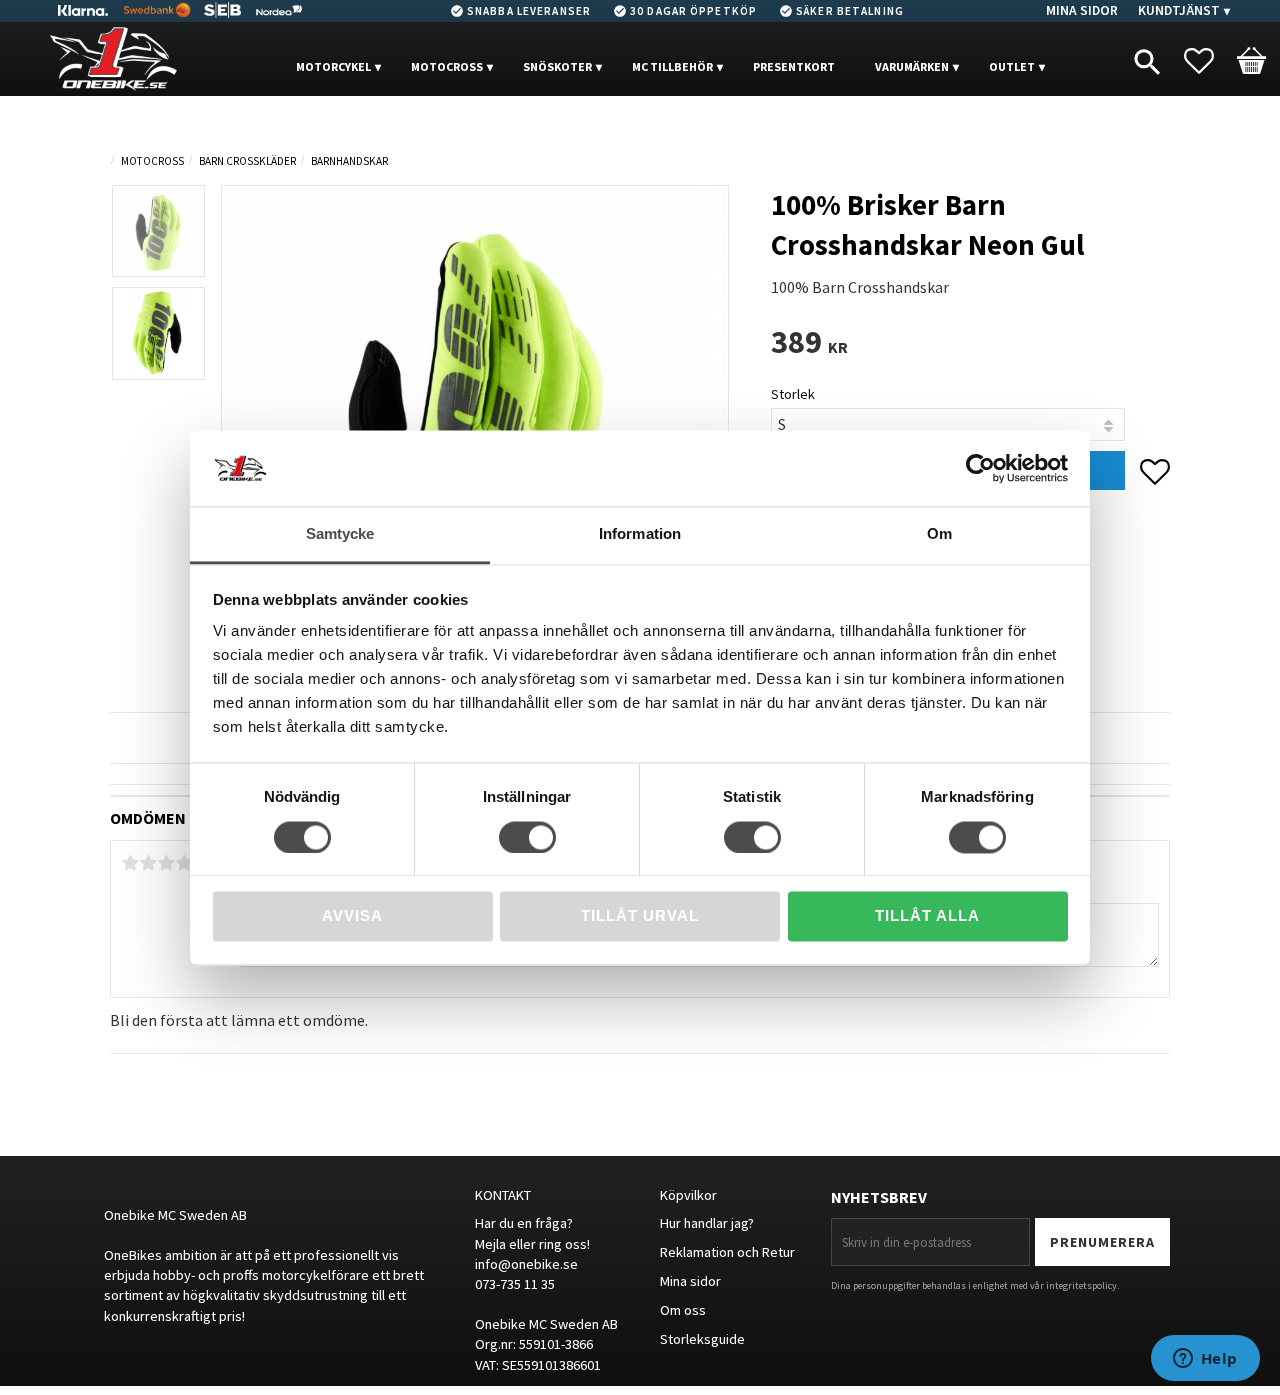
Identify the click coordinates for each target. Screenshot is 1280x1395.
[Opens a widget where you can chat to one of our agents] (1205, 1360)
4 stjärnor (184, 863)
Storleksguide (702, 1339)
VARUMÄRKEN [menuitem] (912, 66)
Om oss (683, 1310)
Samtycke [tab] (340, 534)
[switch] (527, 837)
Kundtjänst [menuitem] (1179, 10)
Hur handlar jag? (707, 1223)
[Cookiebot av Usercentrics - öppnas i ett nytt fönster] (980, 468)
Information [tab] (640, 534)
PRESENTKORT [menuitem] (794, 66)
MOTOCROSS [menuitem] (447, 66)
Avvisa (352, 916)
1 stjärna (130, 863)
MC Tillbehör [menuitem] (672, 66)
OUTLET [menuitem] (1012, 66)
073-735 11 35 (515, 1284)
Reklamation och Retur (727, 1252)
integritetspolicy (1081, 1285)
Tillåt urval (640, 916)
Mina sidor (690, 1281)
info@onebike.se (526, 1264)
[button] (1209, 61)
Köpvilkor (688, 1195)
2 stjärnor (148, 863)
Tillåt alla (927, 916)
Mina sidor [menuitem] (1082, 10)
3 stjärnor (166, 863)
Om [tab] (939, 534)
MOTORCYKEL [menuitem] (333, 66)
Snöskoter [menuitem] (557, 66)
